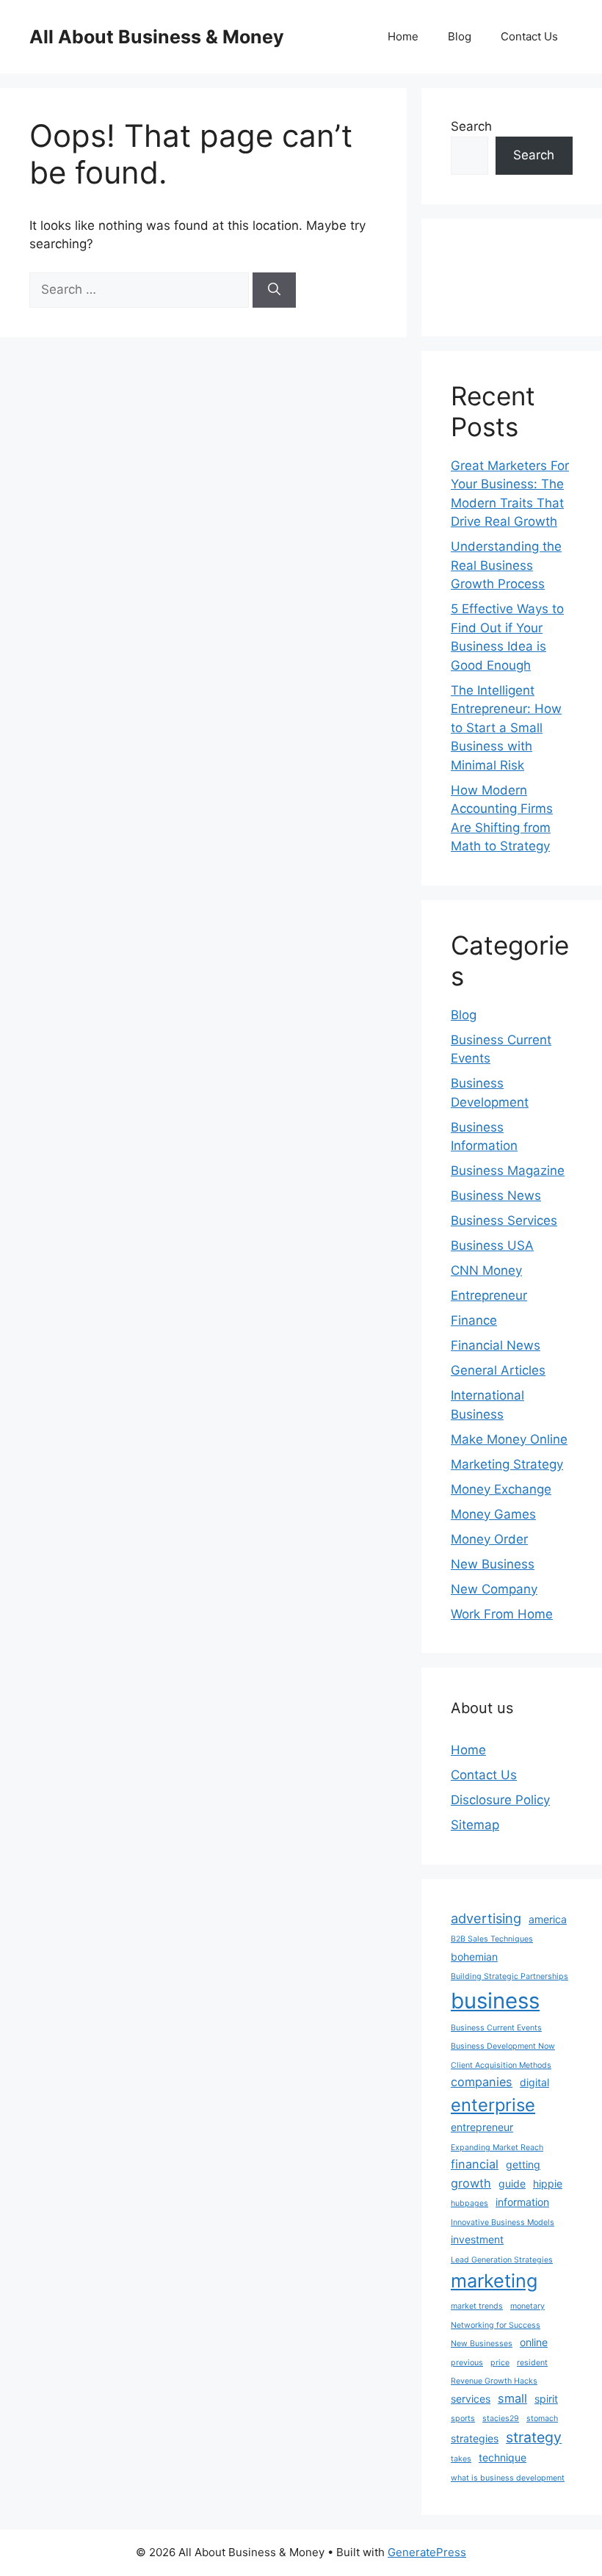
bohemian (474, 1957)
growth (471, 2183)
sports (463, 2418)
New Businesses (482, 2344)
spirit (546, 2399)
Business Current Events (496, 2028)
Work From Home (502, 1614)
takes (461, 2459)
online (534, 2342)
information (522, 2202)
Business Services (504, 1220)
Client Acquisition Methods (501, 2065)
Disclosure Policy (500, 1800)
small (512, 2398)
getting (523, 2164)
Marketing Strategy (507, 1464)
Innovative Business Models (503, 2222)
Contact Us (529, 36)
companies (482, 2082)
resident (532, 2363)
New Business (493, 1564)
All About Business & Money (157, 37)
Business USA (492, 1245)
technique (503, 2457)
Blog (460, 36)
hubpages (469, 2203)
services (471, 2399)
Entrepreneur (489, 1295)
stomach (542, 2418)
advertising (486, 1918)
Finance (474, 1320)
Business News (496, 1195)
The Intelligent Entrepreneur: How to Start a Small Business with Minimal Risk (506, 728)
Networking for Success (496, 2325)
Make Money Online (509, 1439)
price (500, 2363)
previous (467, 2363)
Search (471, 126)
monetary (527, 2306)
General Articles (498, 1370)
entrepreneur (482, 2127)
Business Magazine (508, 1171)
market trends (477, 2306)
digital (534, 2082)
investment (477, 2239)
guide (512, 2184)
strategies (475, 2438)
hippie (548, 2184)
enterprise (493, 2105)
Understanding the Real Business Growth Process (506, 565)
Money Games (493, 1514)
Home (403, 36)
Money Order (489, 1539)
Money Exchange (501, 1489)
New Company (494, 1589)
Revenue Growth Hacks (494, 2381)
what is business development (508, 2478)
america (548, 1919)
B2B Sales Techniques (492, 1939)
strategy (534, 2437)
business (495, 2001)
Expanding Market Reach (497, 2148)
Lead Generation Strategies (502, 2260)
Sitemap (475, 1825)
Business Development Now (503, 2046)
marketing (494, 2281)
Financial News (496, 1345)
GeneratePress (427, 2552)
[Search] (274, 290)
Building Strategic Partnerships (509, 1976)
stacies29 (501, 2418)
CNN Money (486, 1270)
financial (475, 2164)
